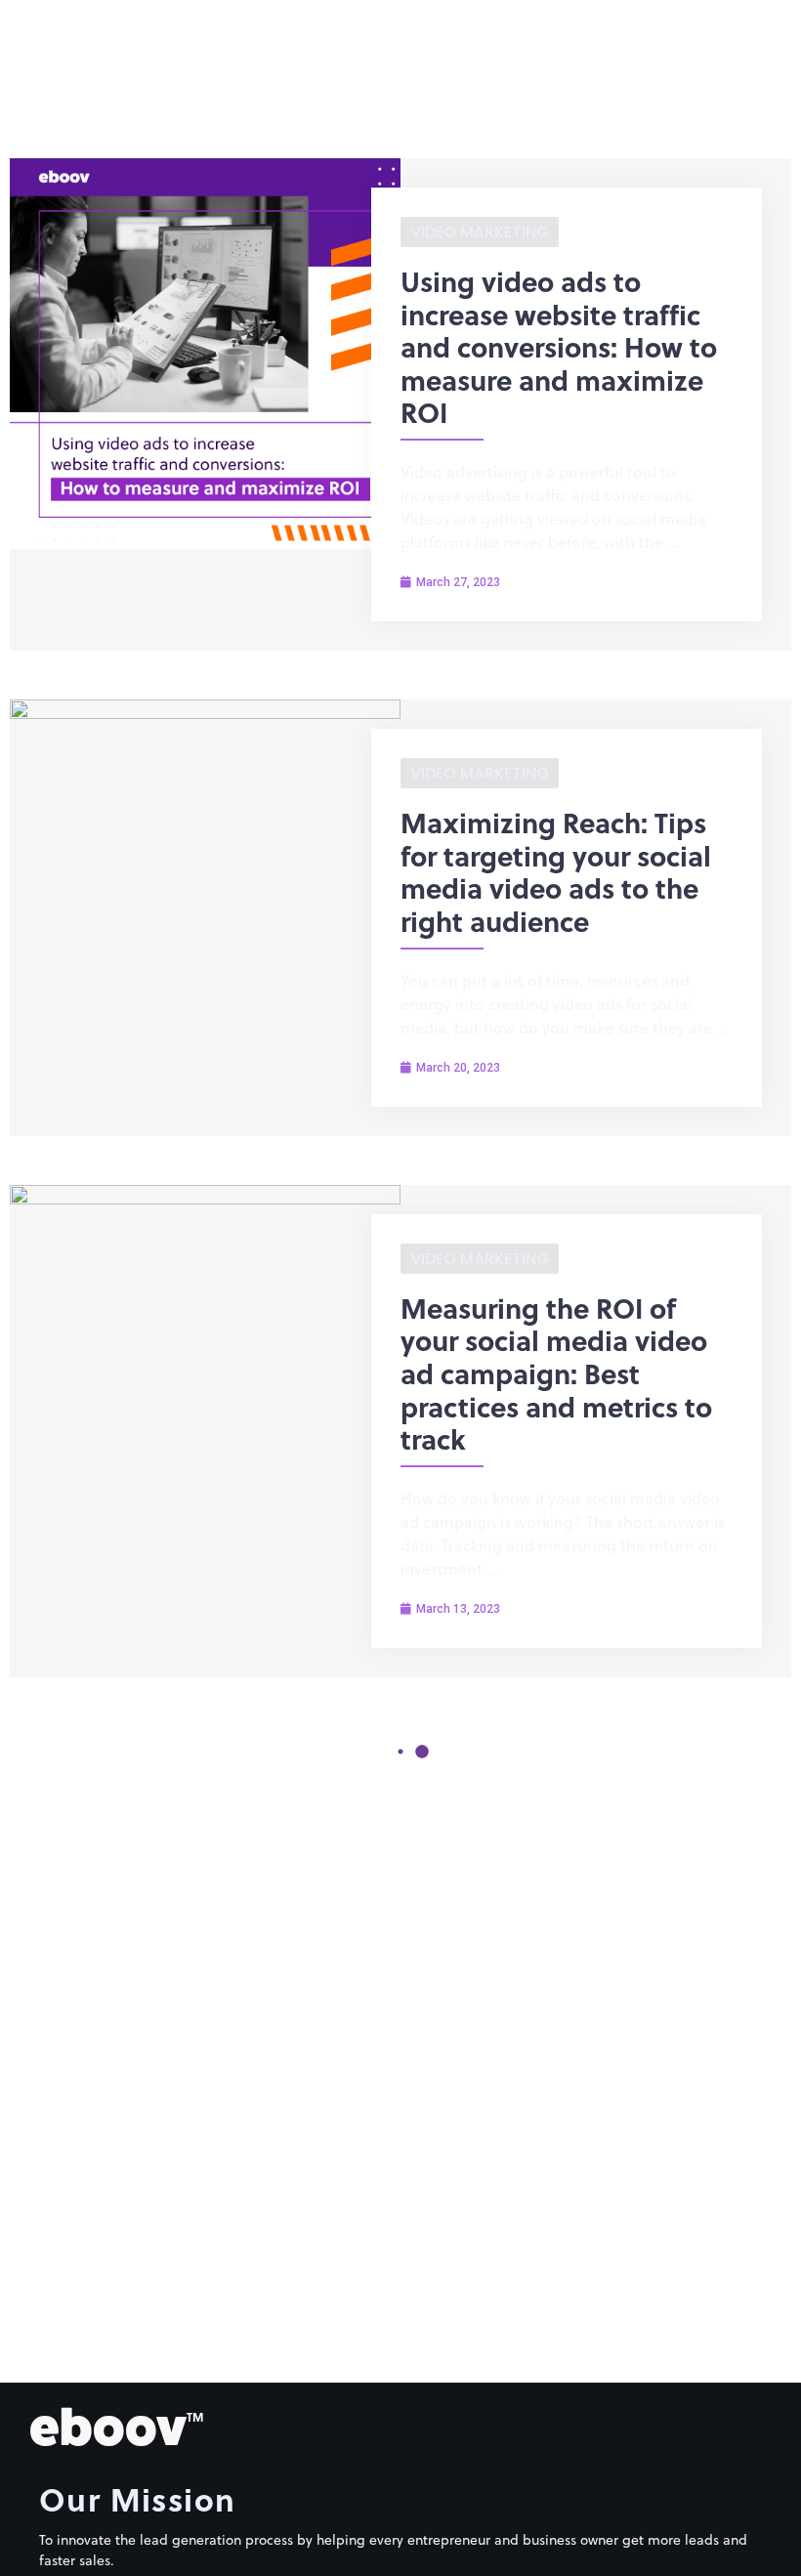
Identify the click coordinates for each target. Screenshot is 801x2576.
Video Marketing (480, 232)
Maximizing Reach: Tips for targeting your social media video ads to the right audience (556, 871)
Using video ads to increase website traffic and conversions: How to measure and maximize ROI (559, 346)
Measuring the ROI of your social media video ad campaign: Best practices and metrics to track (556, 1373)
